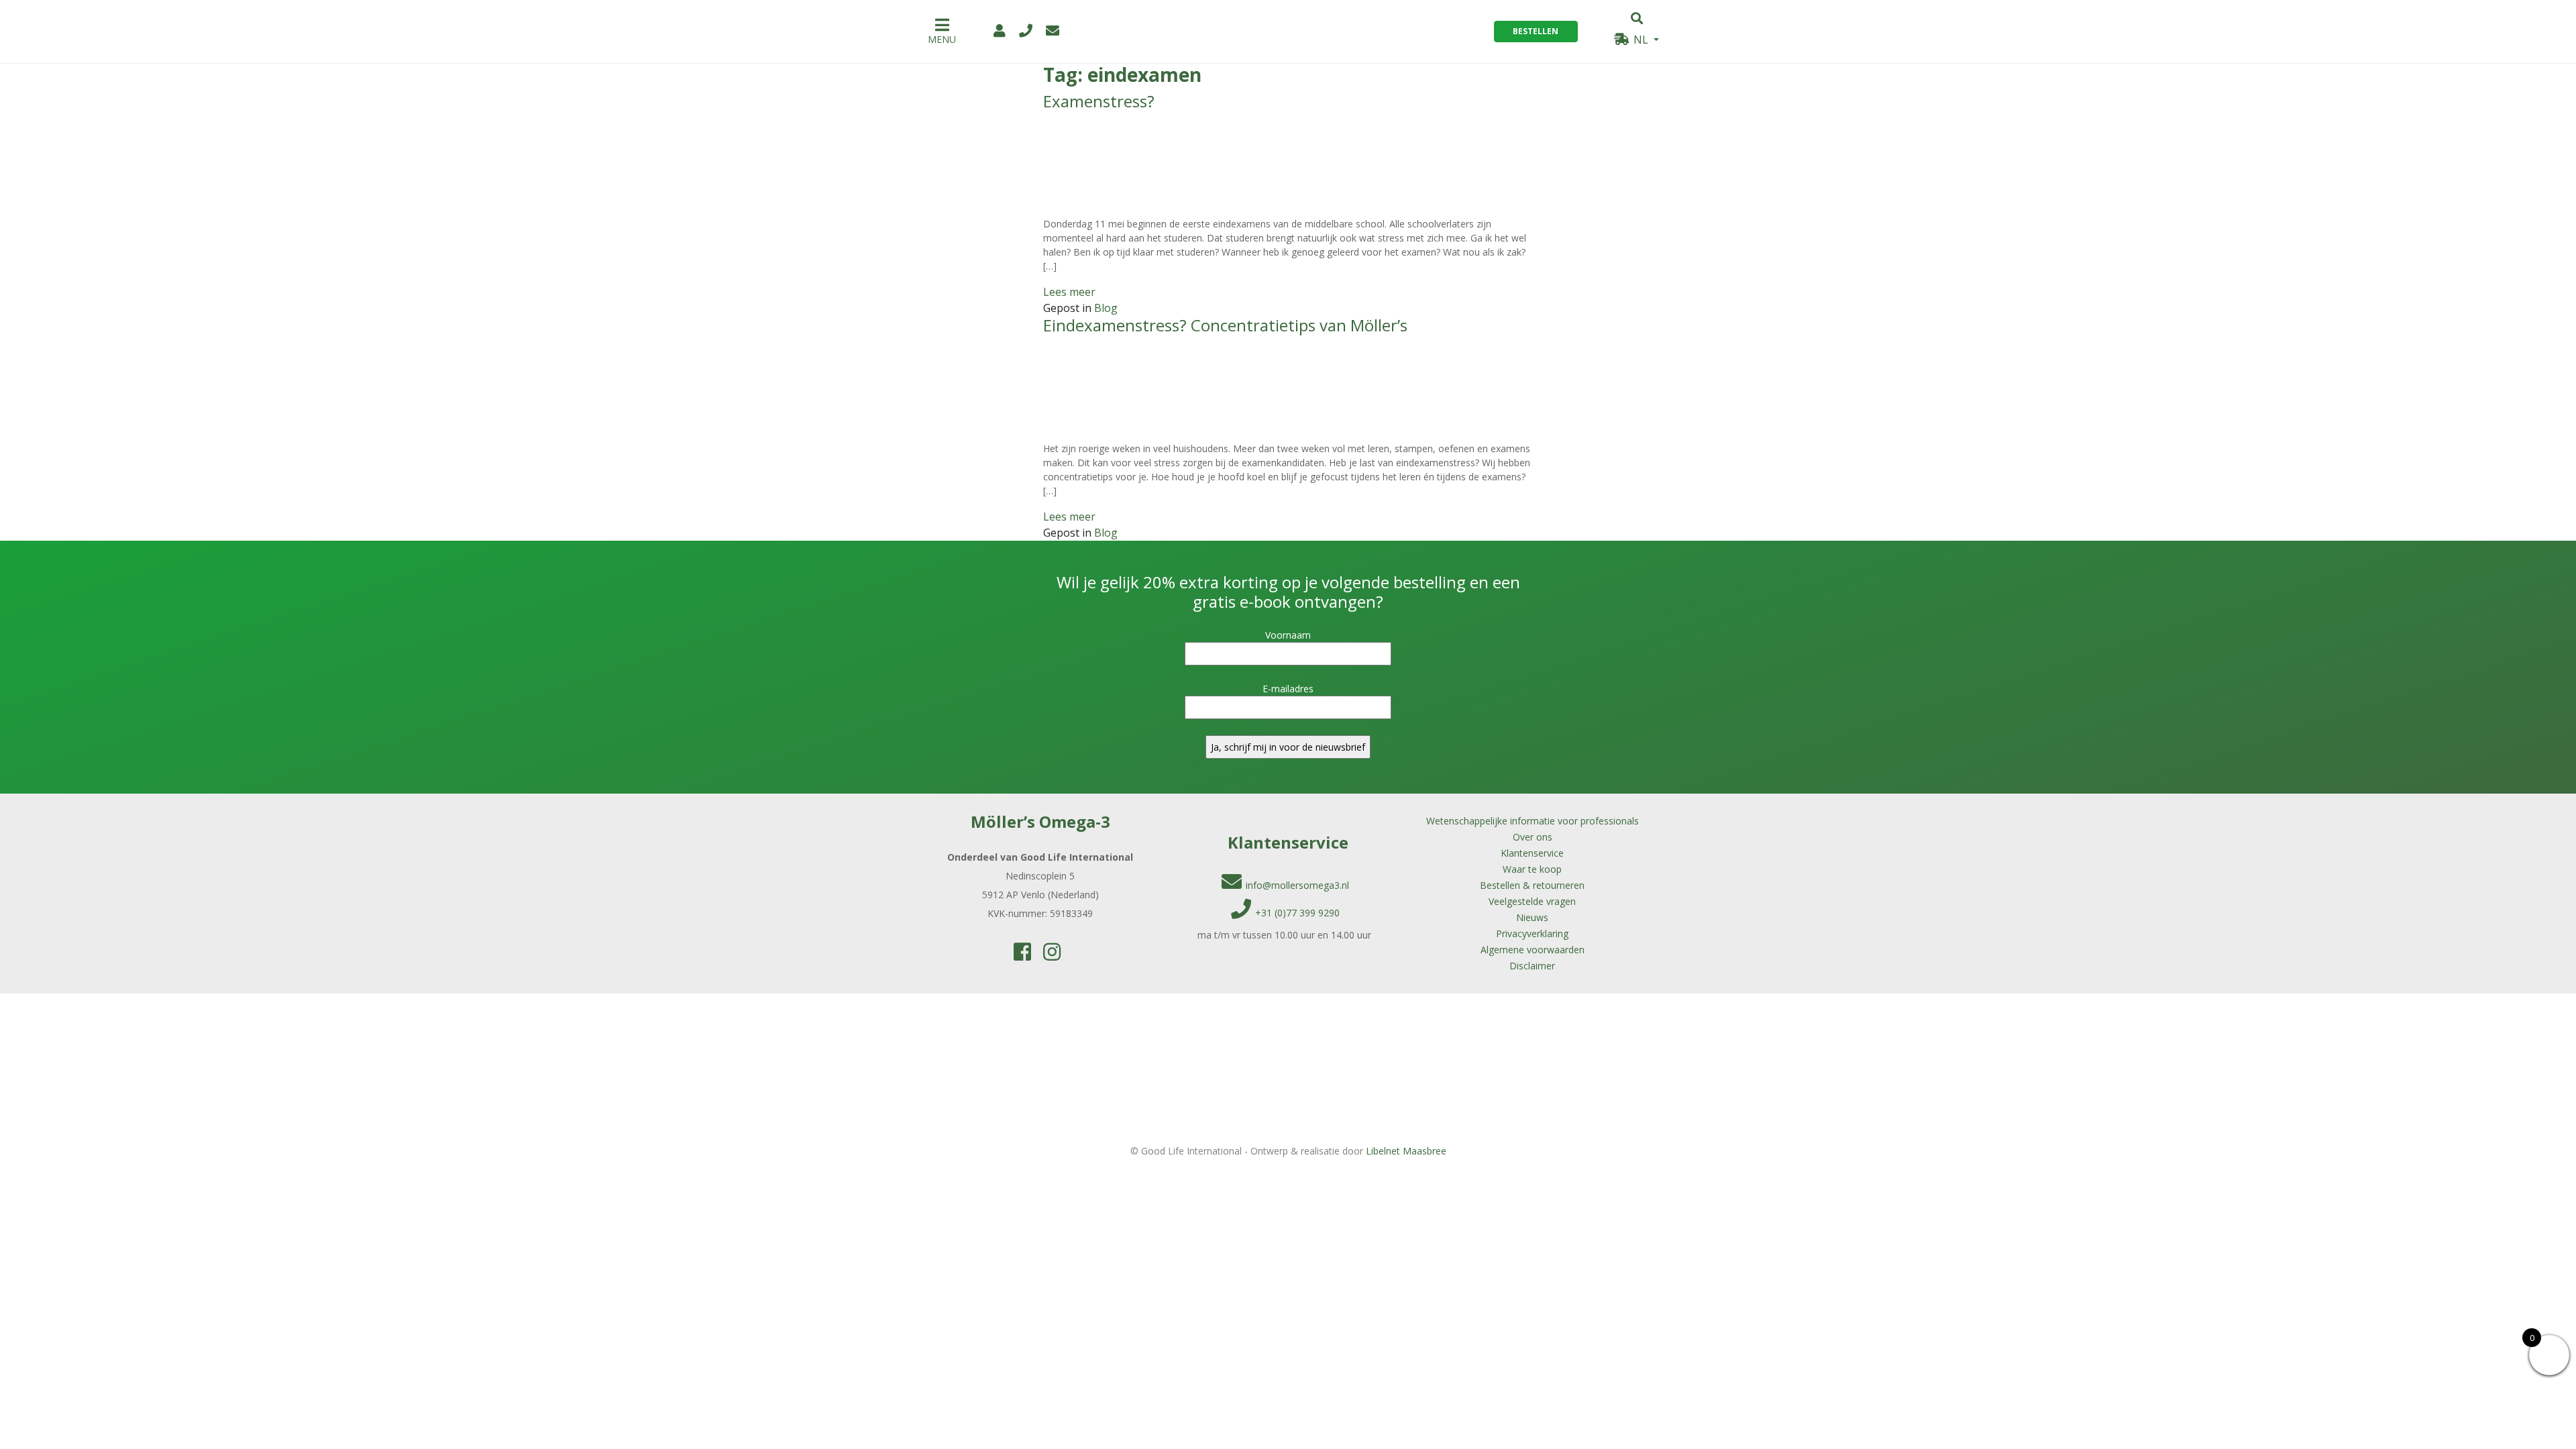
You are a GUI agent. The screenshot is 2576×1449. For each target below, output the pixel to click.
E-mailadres (1288, 689)
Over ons (1533, 837)
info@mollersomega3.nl (1297, 885)
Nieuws (1532, 917)
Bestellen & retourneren (1532, 885)
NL (1641, 40)
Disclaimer (1532, 966)
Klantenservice (1532, 853)
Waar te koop (1532, 869)
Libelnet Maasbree (1406, 1151)
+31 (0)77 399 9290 (1297, 913)
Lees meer (1069, 292)
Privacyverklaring (1532, 933)
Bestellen (1536, 31)
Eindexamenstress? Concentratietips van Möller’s (1225, 325)
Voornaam (1288, 635)
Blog (1106, 308)
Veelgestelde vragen (1532, 901)
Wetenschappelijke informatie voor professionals (1533, 821)
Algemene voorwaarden (1533, 950)
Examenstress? (1099, 101)
